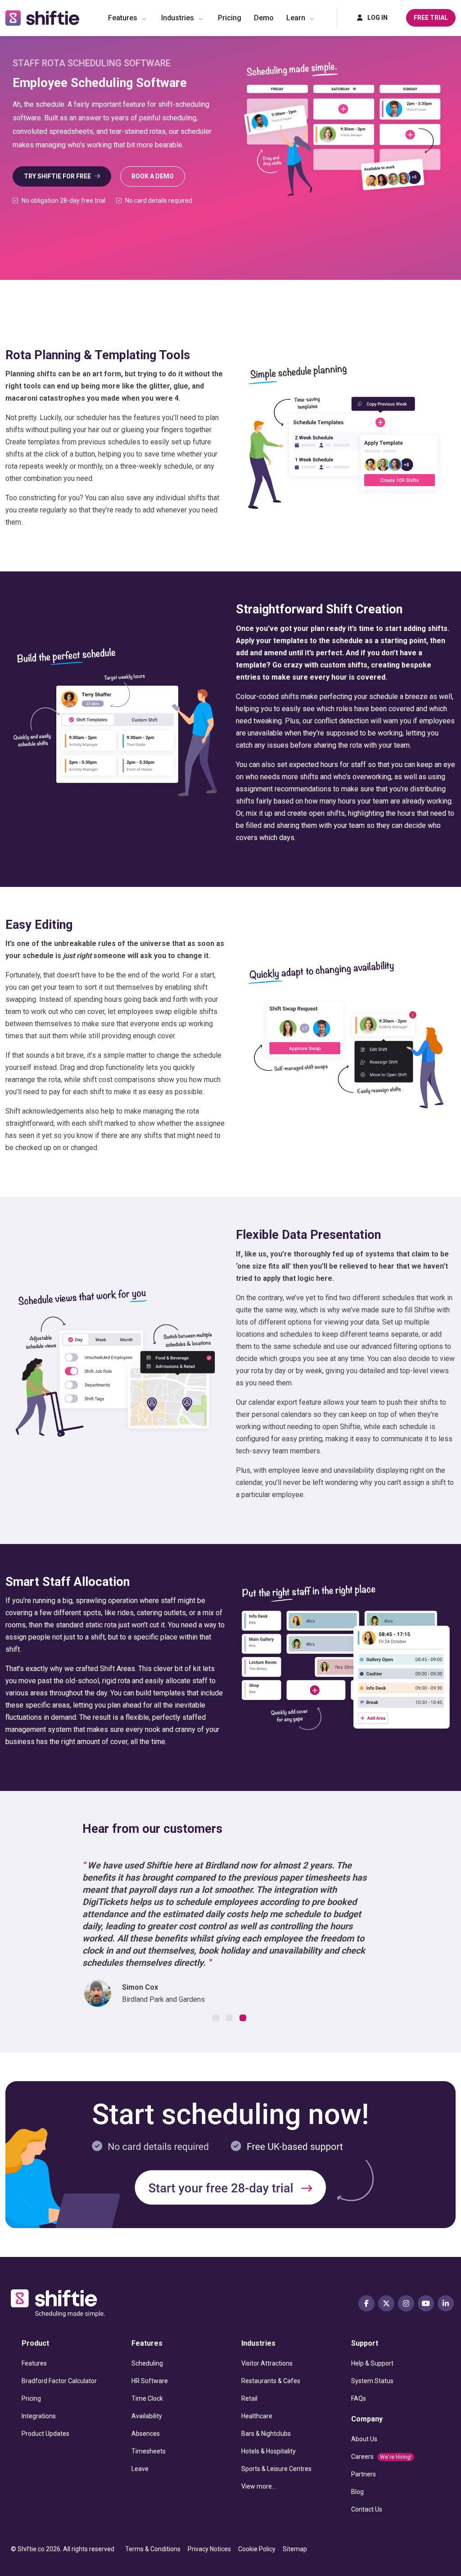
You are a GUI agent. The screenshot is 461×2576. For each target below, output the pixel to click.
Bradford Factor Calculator (59, 2381)
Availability (147, 2416)
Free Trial (431, 18)
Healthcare (257, 2416)
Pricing (230, 18)
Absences (146, 2434)
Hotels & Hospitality (269, 2451)
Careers (381, 2457)
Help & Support (372, 2363)
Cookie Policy (257, 2549)
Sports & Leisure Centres (276, 2469)
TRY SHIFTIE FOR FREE (57, 176)
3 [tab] (244, 2019)
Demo (264, 18)
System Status (372, 2381)
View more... (259, 2486)
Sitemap (295, 2549)
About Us (364, 2439)
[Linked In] (446, 2303)
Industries (178, 18)
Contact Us (367, 2509)
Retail (249, 2398)
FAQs (359, 2398)
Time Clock (147, 2398)
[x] (386, 2303)
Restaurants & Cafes (271, 2381)
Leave (140, 2469)
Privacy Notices (209, 2549)
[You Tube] (426, 2303)
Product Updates (45, 2434)
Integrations (39, 2416)
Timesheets (149, 2451)
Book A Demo (153, 176)
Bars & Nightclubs (266, 2434)
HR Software (150, 2381)
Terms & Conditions (153, 2549)
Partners (364, 2474)
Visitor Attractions (267, 2363)
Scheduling (147, 2363)
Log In (377, 18)
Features (123, 18)
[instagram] (406, 2303)
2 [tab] (230, 2019)
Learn (296, 18)
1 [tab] (217, 2019)
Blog (357, 2492)
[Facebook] (366, 2303)
